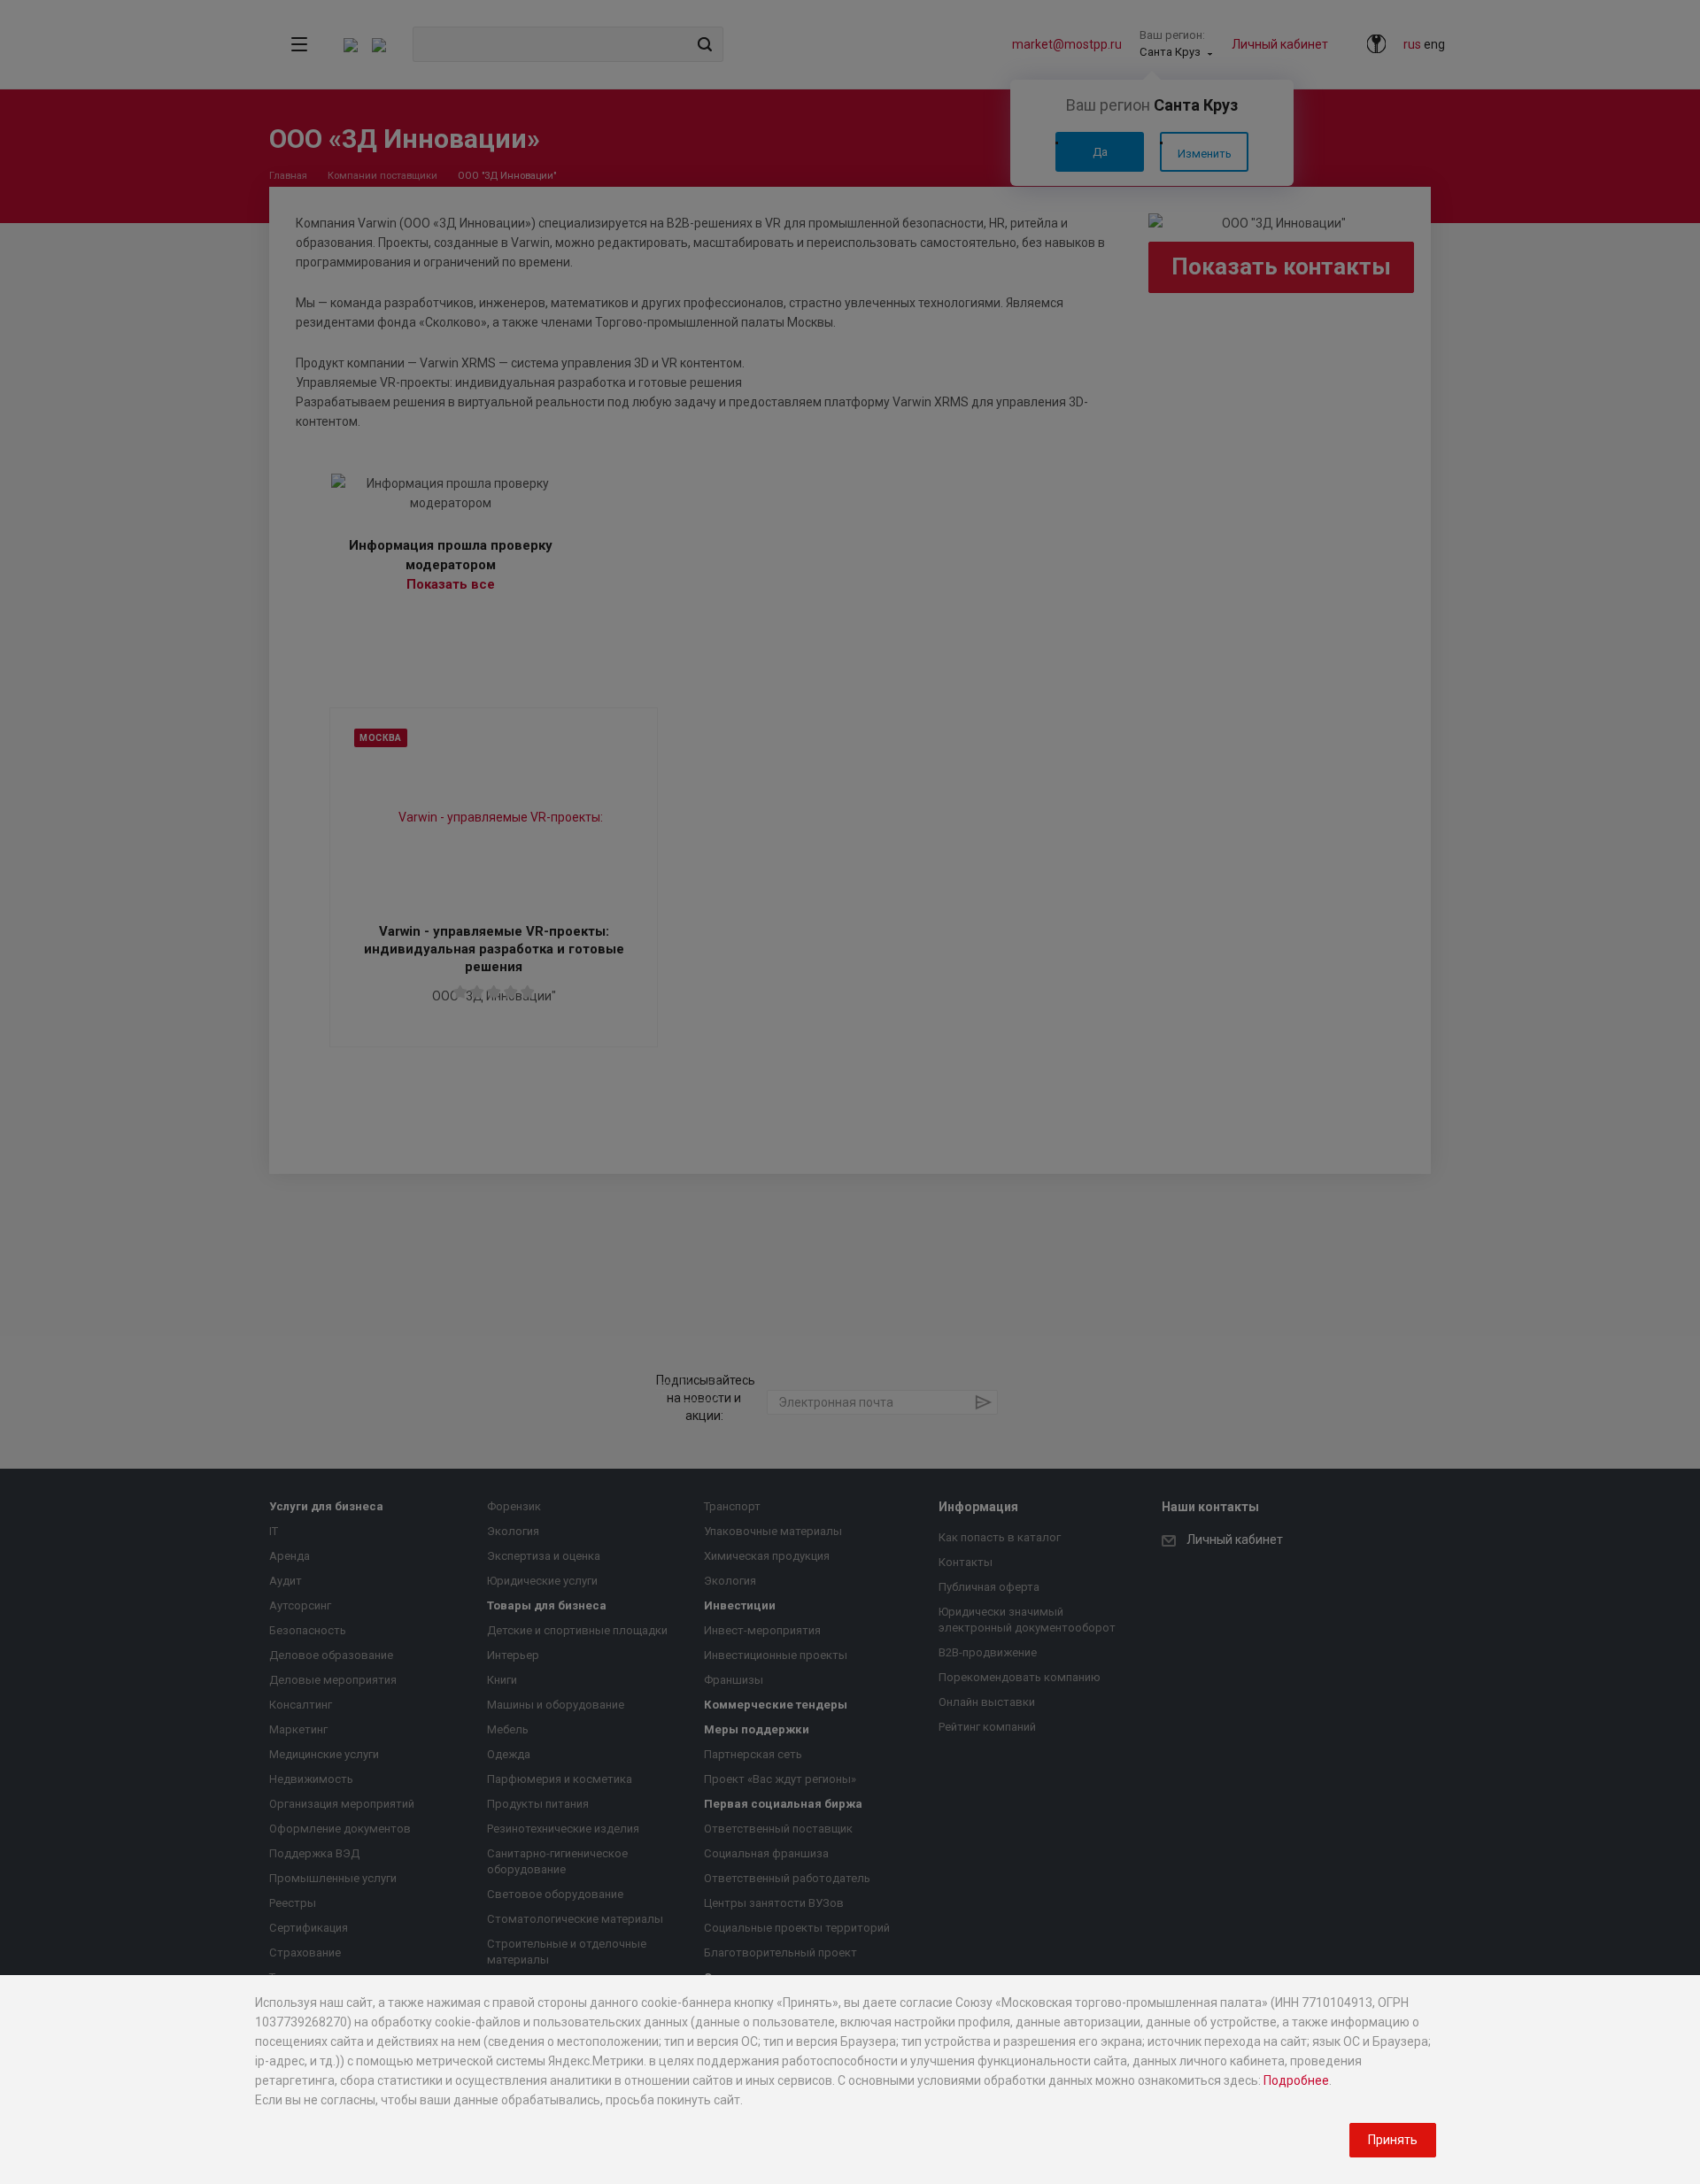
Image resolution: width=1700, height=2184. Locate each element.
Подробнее (1296, 2080)
